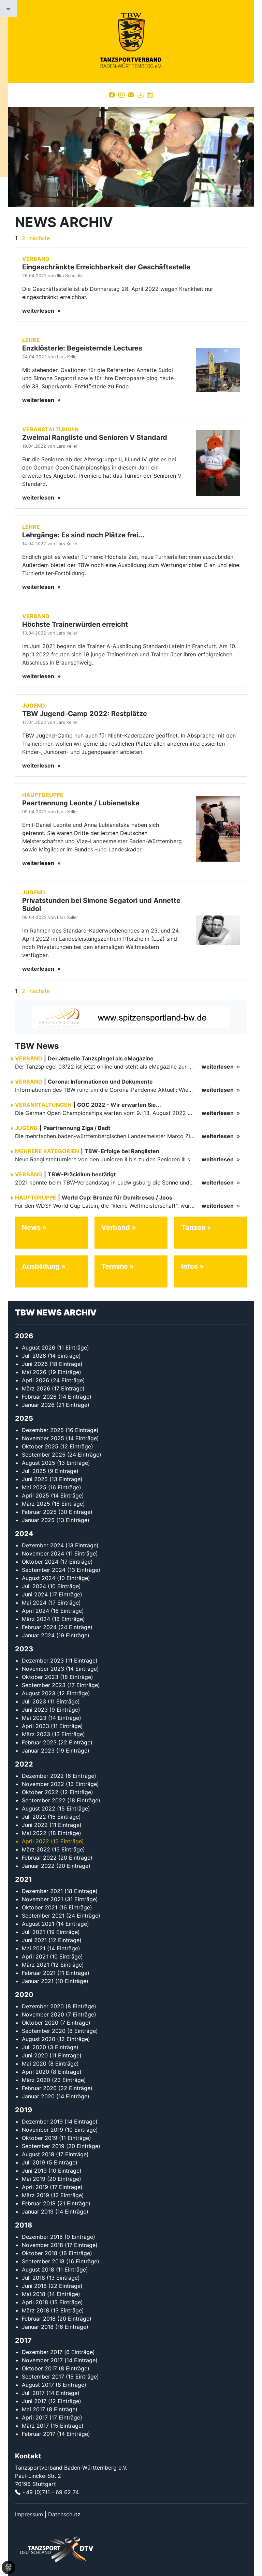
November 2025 (43, 1438)
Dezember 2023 (43, 1661)
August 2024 (39, 1578)
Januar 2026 (38, 1405)
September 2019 (43, 2146)
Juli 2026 (34, 1356)
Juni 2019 (34, 2171)
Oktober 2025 (40, 1446)
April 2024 (35, 1611)
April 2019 (35, 2187)
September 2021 (43, 1916)
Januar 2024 (38, 1635)
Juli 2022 (34, 1817)
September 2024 (44, 1570)
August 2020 (39, 2039)
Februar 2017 (39, 2434)
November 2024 (43, 1553)
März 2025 (36, 1504)
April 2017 (35, 2417)
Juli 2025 (34, 1471)
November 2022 (43, 1784)
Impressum (29, 2514)
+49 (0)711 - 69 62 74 (50, 2492)
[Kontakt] (131, 95)
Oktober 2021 (40, 1907)
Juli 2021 (33, 1932)
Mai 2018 (34, 2294)
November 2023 (43, 1669)
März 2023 (36, 1734)
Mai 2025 (34, 1487)
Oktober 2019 (40, 2138)
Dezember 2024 (43, 1545)
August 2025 (39, 1463)
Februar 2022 (39, 1858)
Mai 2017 (33, 2409)
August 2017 (38, 2385)
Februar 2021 (39, 1973)
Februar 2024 (39, 1627)
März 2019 (35, 2195)
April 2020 (35, 2072)
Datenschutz (64, 2514)
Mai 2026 (34, 1372)
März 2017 (35, 2426)
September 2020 (44, 2031)
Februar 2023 (39, 1742)
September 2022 (44, 1800)
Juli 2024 (34, 1586)
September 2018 (43, 2261)
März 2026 (36, 1388)
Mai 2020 (34, 2064)
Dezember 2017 (42, 2352)
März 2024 (36, 1619)
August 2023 (39, 1693)
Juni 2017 (34, 2401)
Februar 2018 (39, 2319)
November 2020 (43, 2014)
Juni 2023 (35, 1710)
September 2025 (44, 1455)
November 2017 (42, 2360)
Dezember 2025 (43, 1430)
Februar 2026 (39, 1397)
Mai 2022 (34, 1833)
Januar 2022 (38, 1866)
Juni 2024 (35, 1594)
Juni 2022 (35, 1825)
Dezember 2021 (42, 1891)
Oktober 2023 (40, 1677)
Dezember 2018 (42, 2237)
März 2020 (36, 2080)
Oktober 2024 (40, 1562)
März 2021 (35, 1965)
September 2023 (44, 1685)
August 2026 (39, 1347)
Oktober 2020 (40, 2023)
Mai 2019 (34, 2179)
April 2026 (35, 1380)
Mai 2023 (34, 1718)
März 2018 (35, 2310)
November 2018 (42, 2245)
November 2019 (42, 2130)
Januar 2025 (38, 1520)
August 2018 (38, 2269)
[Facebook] (112, 95)
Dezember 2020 (43, 2006)
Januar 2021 (38, 1981)
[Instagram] (121, 95)
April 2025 (35, 1495)
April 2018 (35, 2302)
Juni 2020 (35, 2055)
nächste (40, 238)
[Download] (141, 95)
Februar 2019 (39, 2203)
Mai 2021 (34, 1948)
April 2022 (35, 1841)
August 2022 (39, 1808)
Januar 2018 (38, 2327)
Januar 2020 (38, 2096)
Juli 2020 (34, 2047)
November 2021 (42, 1899)
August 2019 (38, 2154)
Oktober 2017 (39, 2368)
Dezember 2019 (42, 2121)
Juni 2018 (34, 2286)
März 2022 (36, 1849)
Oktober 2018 (40, 2253)
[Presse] (150, 95)
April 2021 (35, 1956)
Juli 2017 (33, 2393)
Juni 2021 (34, 1940)
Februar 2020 (39, 2088)
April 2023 (35, 1726)
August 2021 (38, 1924)
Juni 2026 (35, 1364)
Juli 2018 (33, 2278)
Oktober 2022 (40, 1792)
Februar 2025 (39, 1512)
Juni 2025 (35, 1479)
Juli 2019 (33, 2162)
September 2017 (43, 2377)
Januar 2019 (38, 2212)
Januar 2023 (38, 1751)
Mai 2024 (34, 1603)
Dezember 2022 (43, 1776)
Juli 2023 (34, 1701)
